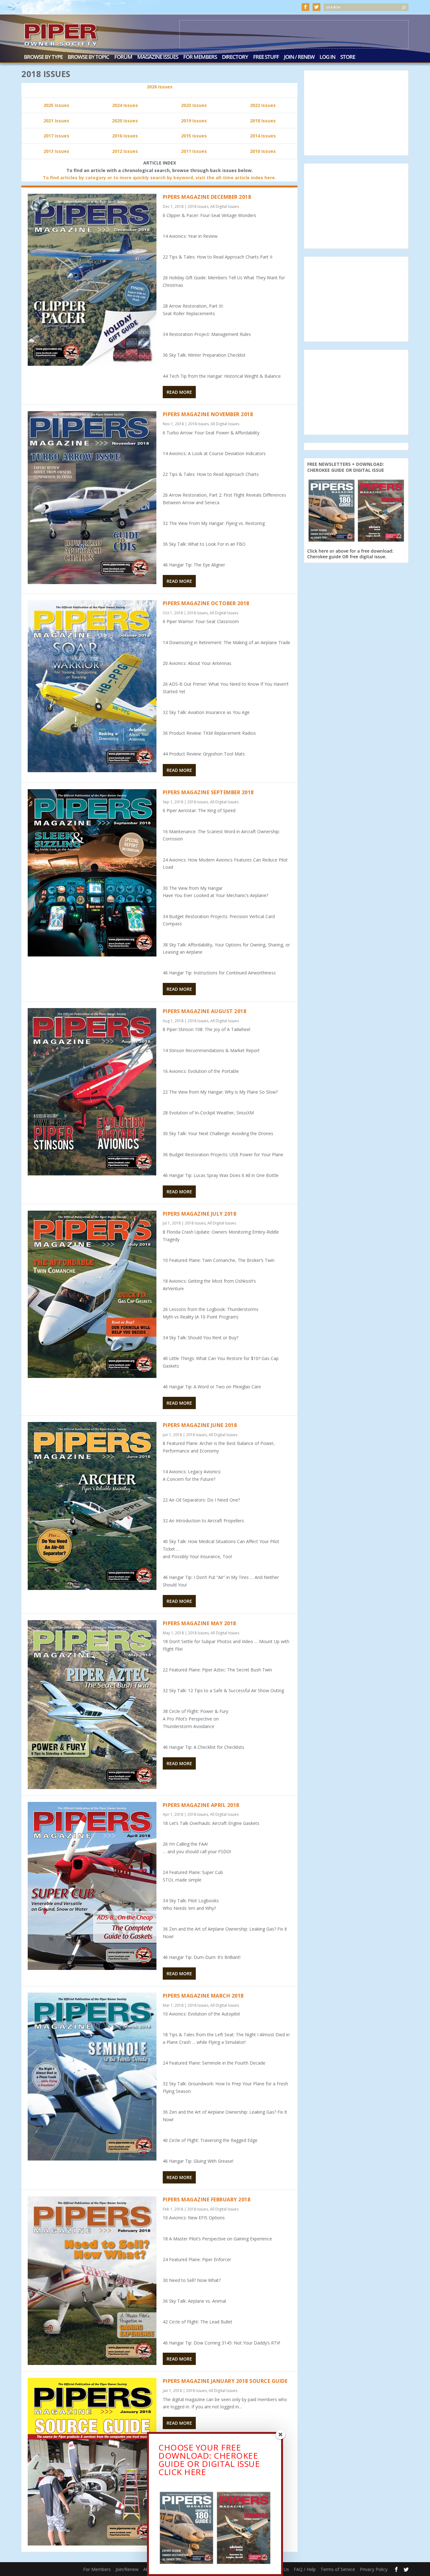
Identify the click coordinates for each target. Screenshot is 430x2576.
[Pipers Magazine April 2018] (92, 1886)
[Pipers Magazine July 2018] (92, 1294)
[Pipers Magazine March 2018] (92, 2077)
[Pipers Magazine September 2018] (92, 873)
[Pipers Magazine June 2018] (92, 1506)
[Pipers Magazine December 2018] (92, 280)
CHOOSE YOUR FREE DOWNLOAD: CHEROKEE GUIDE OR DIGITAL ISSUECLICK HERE (209, 2460)
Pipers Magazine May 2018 (199, 1623)
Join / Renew (299, 57)
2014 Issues (263, 136)
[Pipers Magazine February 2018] (92, 2280)
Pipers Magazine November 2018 (208, 414)
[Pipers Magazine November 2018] (92, 498)
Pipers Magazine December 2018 (207, 197)
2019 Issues (194, 121)
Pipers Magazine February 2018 (207, 2200)
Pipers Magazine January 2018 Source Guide (225, 2381)
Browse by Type (43, 57)
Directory (235, 57)
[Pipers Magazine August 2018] (92, 1092)
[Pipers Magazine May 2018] (92, 1705)
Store (348, 57)
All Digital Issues (225, 206)
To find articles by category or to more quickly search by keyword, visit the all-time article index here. (159, 178)
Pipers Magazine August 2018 (205, 1011)
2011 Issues (194, 151)
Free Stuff (266, 57)
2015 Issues (194, 136)
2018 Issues (263, 121)
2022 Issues (263, 105)
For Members (200, 57)
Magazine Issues (158, 57)
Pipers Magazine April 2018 (201, 1805)
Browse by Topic (88, 57)
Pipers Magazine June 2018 (200, 1425)
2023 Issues (194, 105)
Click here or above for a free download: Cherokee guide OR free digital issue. (350, 554)
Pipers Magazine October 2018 (206, 603)
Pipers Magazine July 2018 (200, 1214)
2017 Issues (56, 136)
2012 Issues (125, 151)
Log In (327, 57)
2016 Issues (125, 136)
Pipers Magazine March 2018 (203, 1996)
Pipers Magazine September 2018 (208, 792)
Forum (123, 57)
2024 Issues (125, 105)
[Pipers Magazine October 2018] (92, 686)
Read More (179, 392)
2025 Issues (56, 105)
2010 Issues (263, 151)
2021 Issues (56, 121)
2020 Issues (125, 121)
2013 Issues (56, 151)
